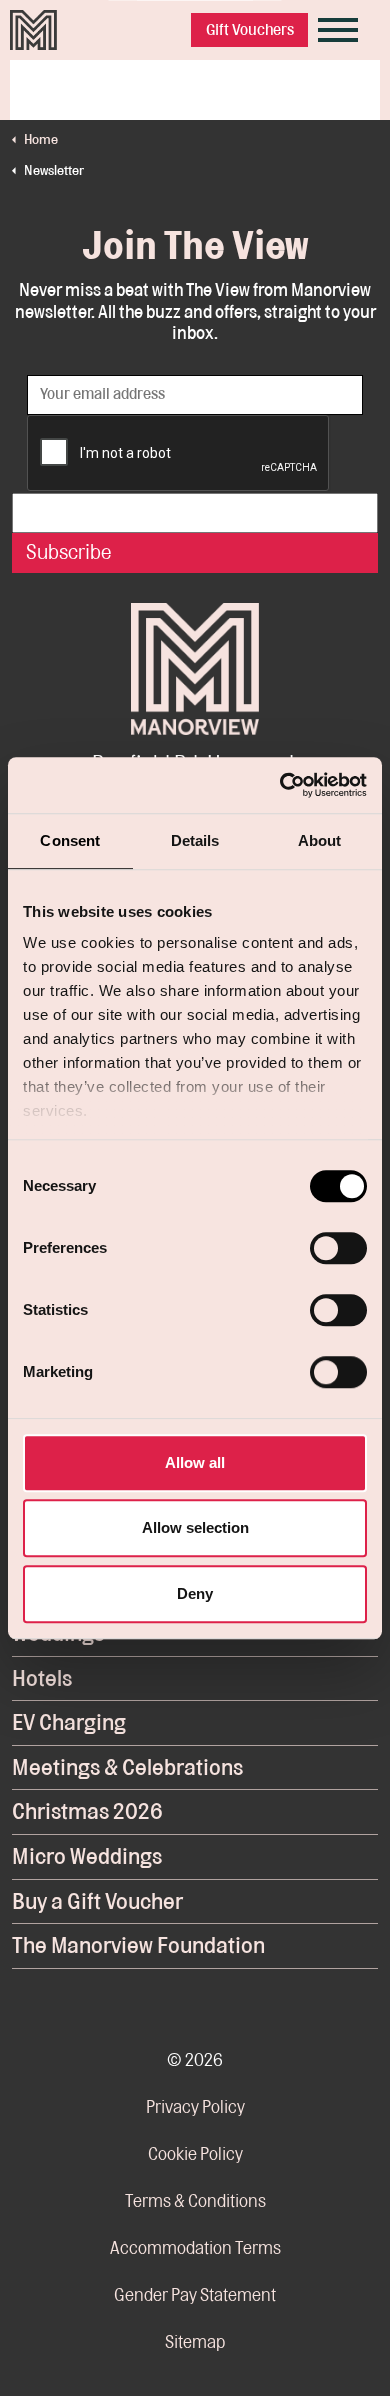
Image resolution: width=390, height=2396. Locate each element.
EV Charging (69, 1722)
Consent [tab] (70, 840)
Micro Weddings (87, 1856)
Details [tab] (195, 840)
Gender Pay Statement (195, 2295)
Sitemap (195, 2342)
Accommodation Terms (195, 2248)
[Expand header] (338, 30)
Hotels (42, 1678)
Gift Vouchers (250, 30)
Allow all (195, 1462)
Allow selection (195, 1527)
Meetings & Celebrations (127, 1767)
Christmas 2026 (87, 1811)
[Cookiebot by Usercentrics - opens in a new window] (280, 785)
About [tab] (320, 840)
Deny (195, 1593)
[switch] (338, 1248)
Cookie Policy (195, 2154)
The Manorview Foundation (138, 1945)
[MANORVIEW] (38, 30)
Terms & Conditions (195, 2201)
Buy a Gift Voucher (97, 1901)
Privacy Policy (195, 2107)
